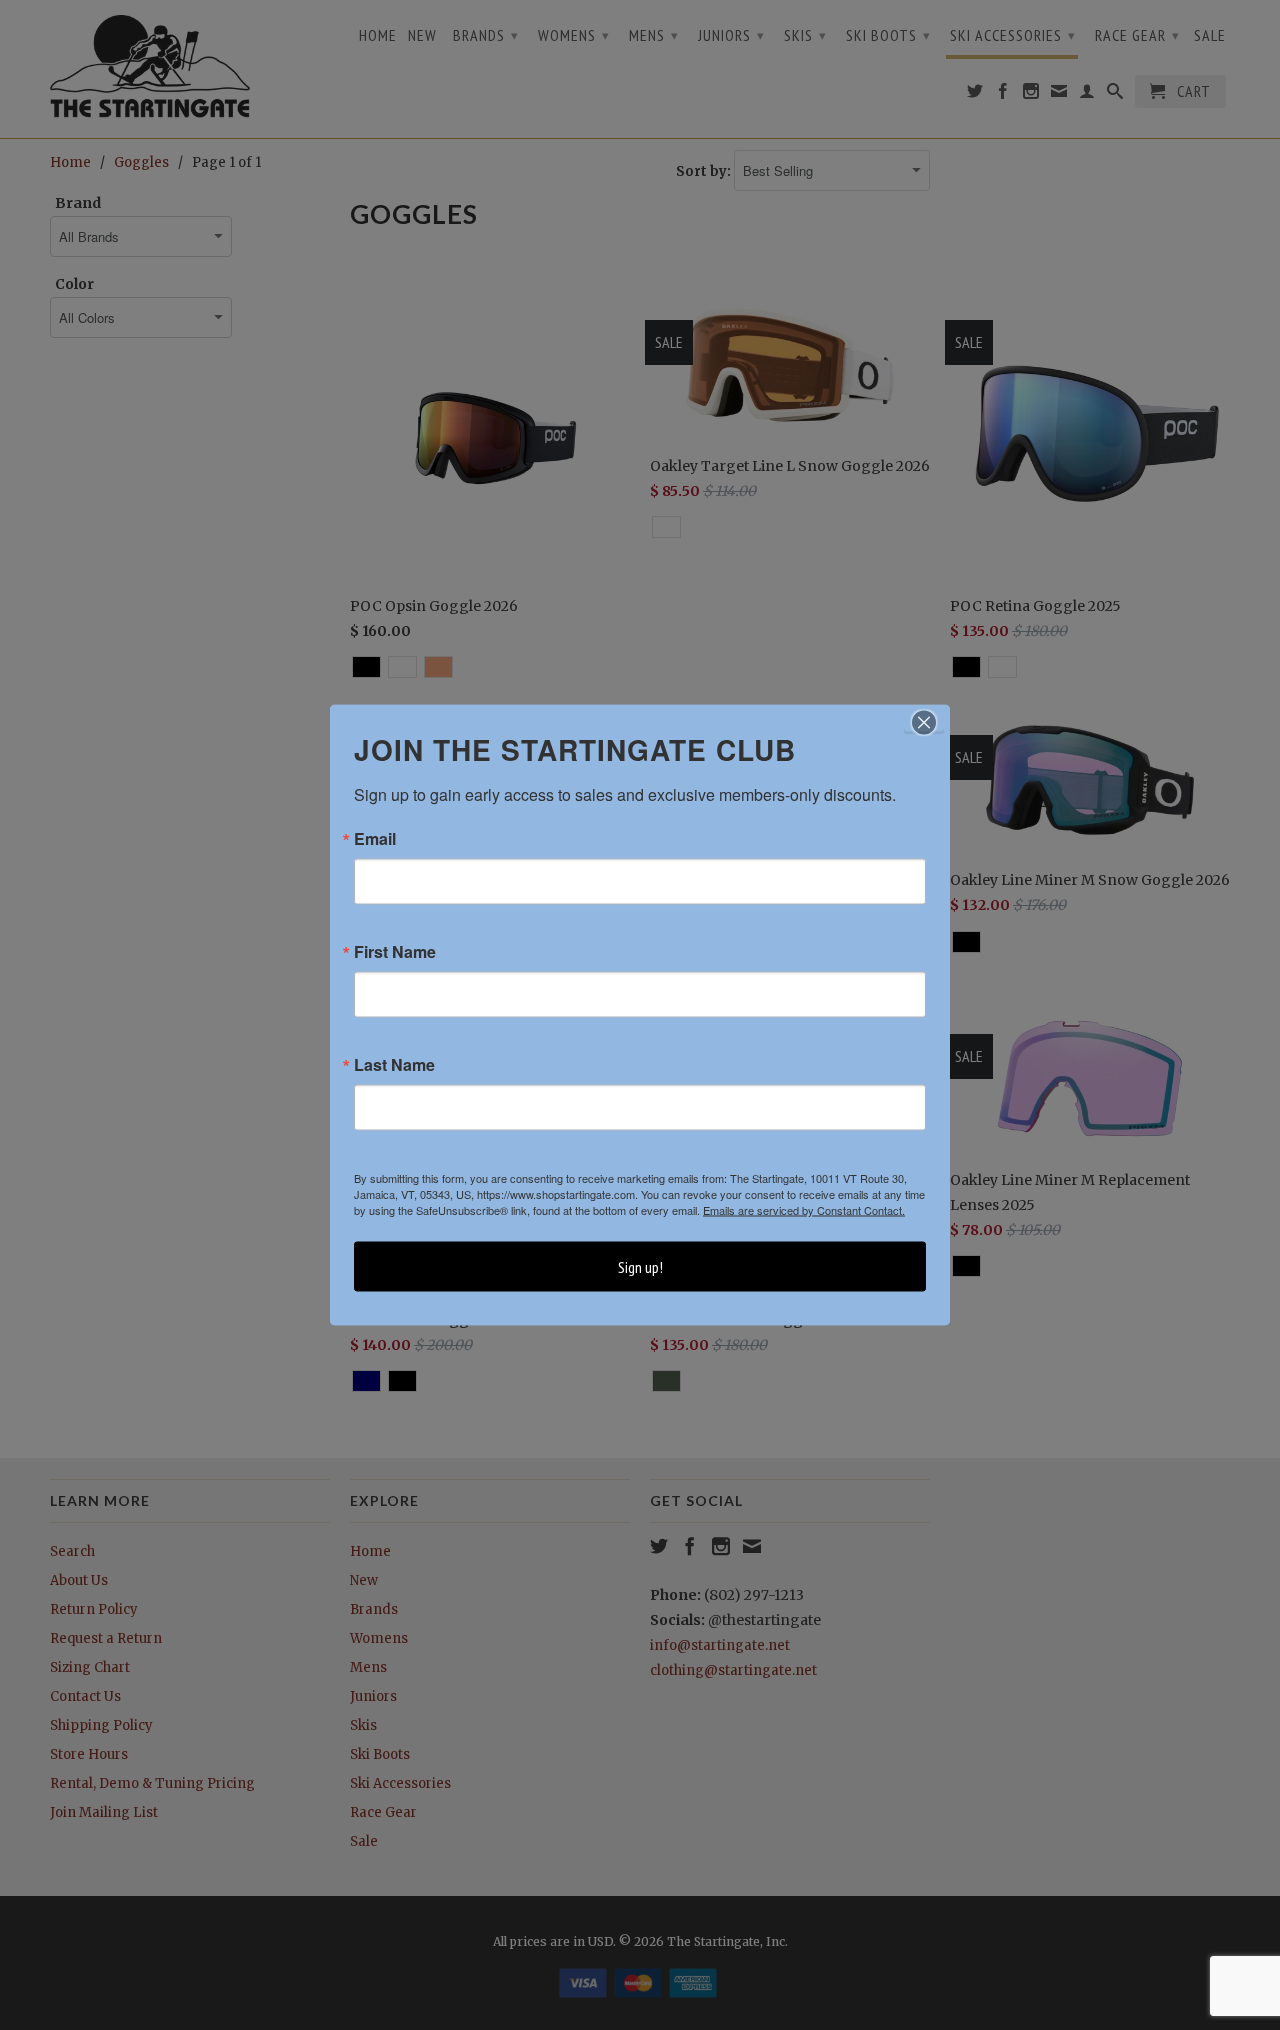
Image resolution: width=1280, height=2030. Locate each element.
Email (375, 839)
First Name (395, 952)
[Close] (924, 723)
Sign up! (640, 1267)
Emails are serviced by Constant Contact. (804, 1210)
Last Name (394, 1065)
